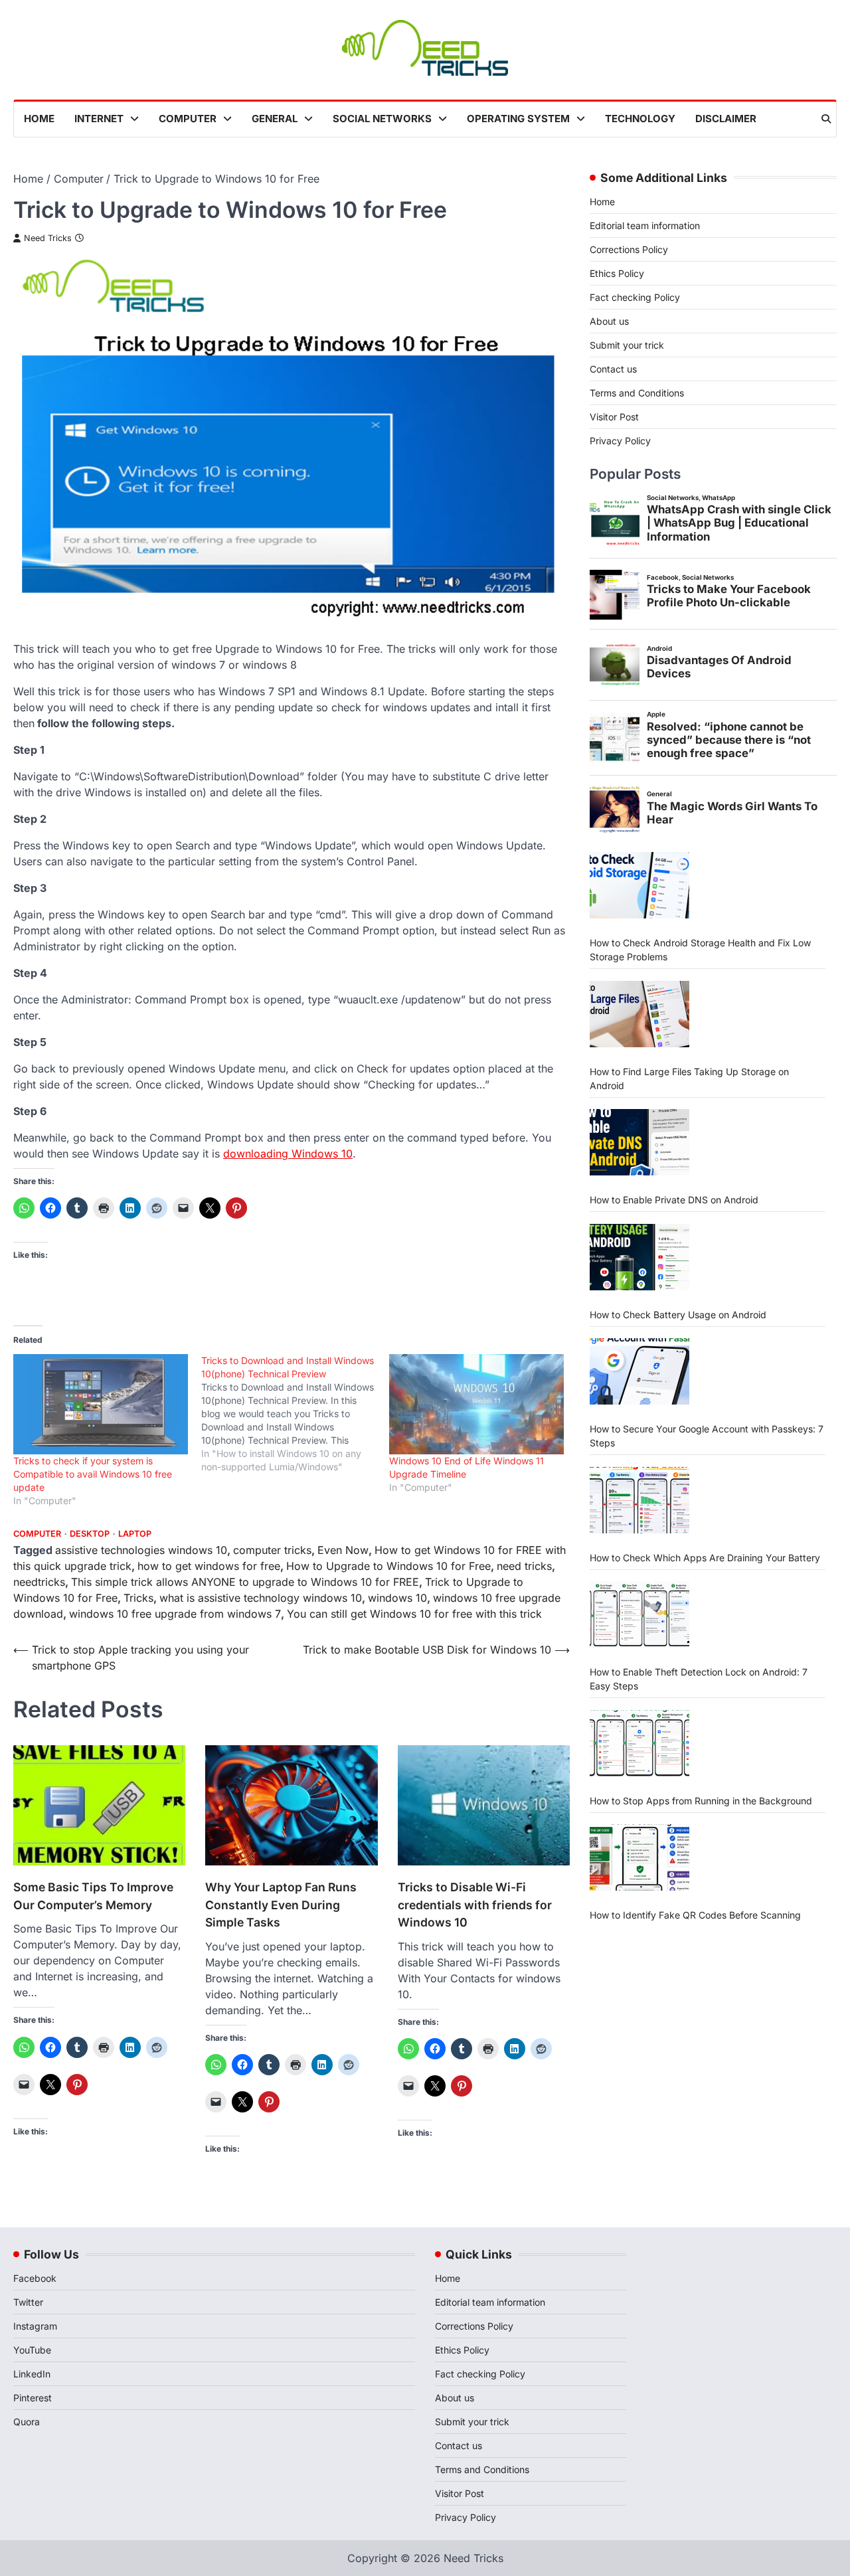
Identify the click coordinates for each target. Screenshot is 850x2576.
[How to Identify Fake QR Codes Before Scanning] (639, 1857)
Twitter (28, 2302)
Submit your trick (627, 345)
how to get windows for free (209, 1566)
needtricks (39, 1582)
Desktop (90, 1534)
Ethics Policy (617, 273)
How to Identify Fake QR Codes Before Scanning (695, 1915)
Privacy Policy (620, 441)
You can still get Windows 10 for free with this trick (414, 1614)
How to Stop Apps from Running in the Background (701, 1801)
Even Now (343, 1550)
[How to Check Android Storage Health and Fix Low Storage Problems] (639, 885)
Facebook (35, 2278)
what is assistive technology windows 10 (261, 1598)
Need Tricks (48, 238)
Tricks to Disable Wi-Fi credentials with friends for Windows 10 (475, 1905)
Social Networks (382, 119)
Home (39, 119)
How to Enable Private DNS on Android (674, 1200)
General (275, 119)
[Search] (826, 119)
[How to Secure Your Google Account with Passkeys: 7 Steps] (639, 1371)
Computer (188, 119)
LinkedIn (32, 2374)
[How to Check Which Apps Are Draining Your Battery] (639, 1500)
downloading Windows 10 (288, 1154)
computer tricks (272, 1550)
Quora (27, 2422)
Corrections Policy (629, 249)
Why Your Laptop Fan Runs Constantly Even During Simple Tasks (281, 1905)
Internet (99, 119)
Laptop (135, 1534)
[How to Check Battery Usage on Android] (639, 1257)
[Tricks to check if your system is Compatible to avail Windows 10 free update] (101, 1404)
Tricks (138, 1598)
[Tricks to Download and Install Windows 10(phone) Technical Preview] (295, 1414)
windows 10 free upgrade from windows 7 (175, 1614)
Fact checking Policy (635, 297)
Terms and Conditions (637, 393)
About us (609, 321)
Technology (640, 119)
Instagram (35, 2326)
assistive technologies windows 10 (141, 1550)
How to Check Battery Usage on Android (678, 1315)
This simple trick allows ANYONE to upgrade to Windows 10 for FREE (245, 1582)
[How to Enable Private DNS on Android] (639, 1142)
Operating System (518, 119)
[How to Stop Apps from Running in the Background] (639, 1743)
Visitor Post (614, 417)
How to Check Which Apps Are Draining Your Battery (705, 1558)
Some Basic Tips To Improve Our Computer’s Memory (93, 1896)
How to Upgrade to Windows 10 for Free (388, 1566)
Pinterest (33, 2398)
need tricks (524, 1566)
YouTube (32, 2350)
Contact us (613, 369)
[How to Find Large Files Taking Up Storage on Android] (639, 1014)
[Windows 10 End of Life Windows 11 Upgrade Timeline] (476, 1404)
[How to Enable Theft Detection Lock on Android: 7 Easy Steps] (639, 1614)
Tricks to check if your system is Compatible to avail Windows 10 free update (93, 1474)
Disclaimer (726, 119)
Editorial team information (645, 225)
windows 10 (397, 1598)
